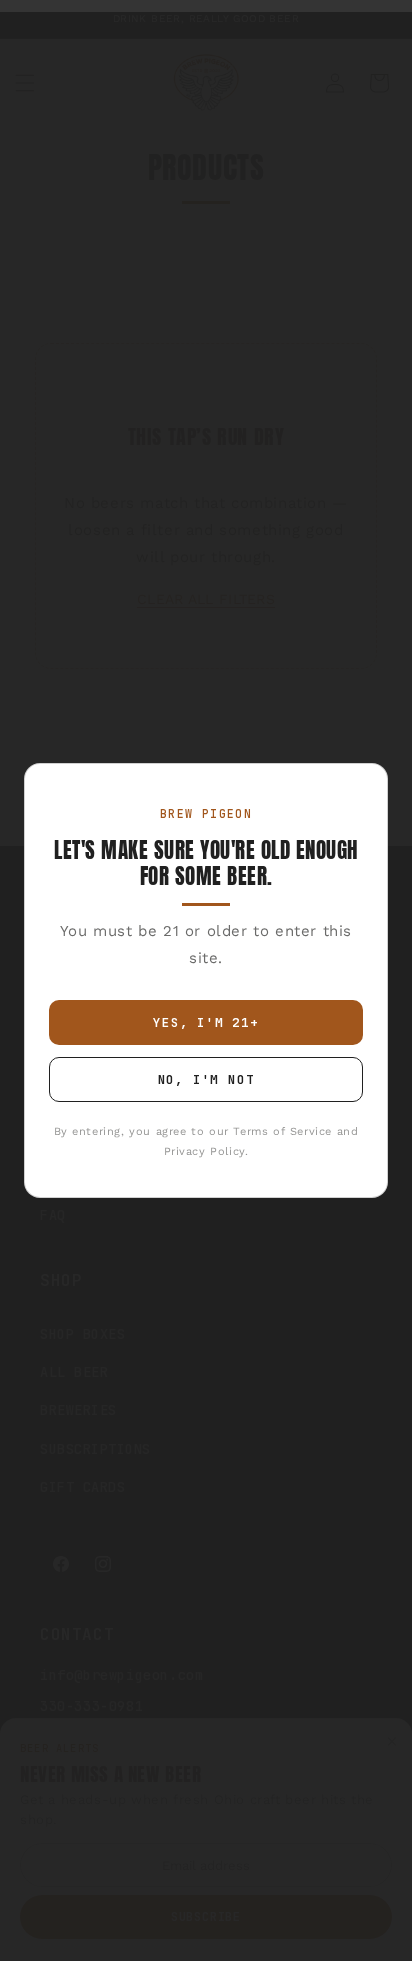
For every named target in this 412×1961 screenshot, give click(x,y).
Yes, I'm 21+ (206, 1022)
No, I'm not (206, 1079)
